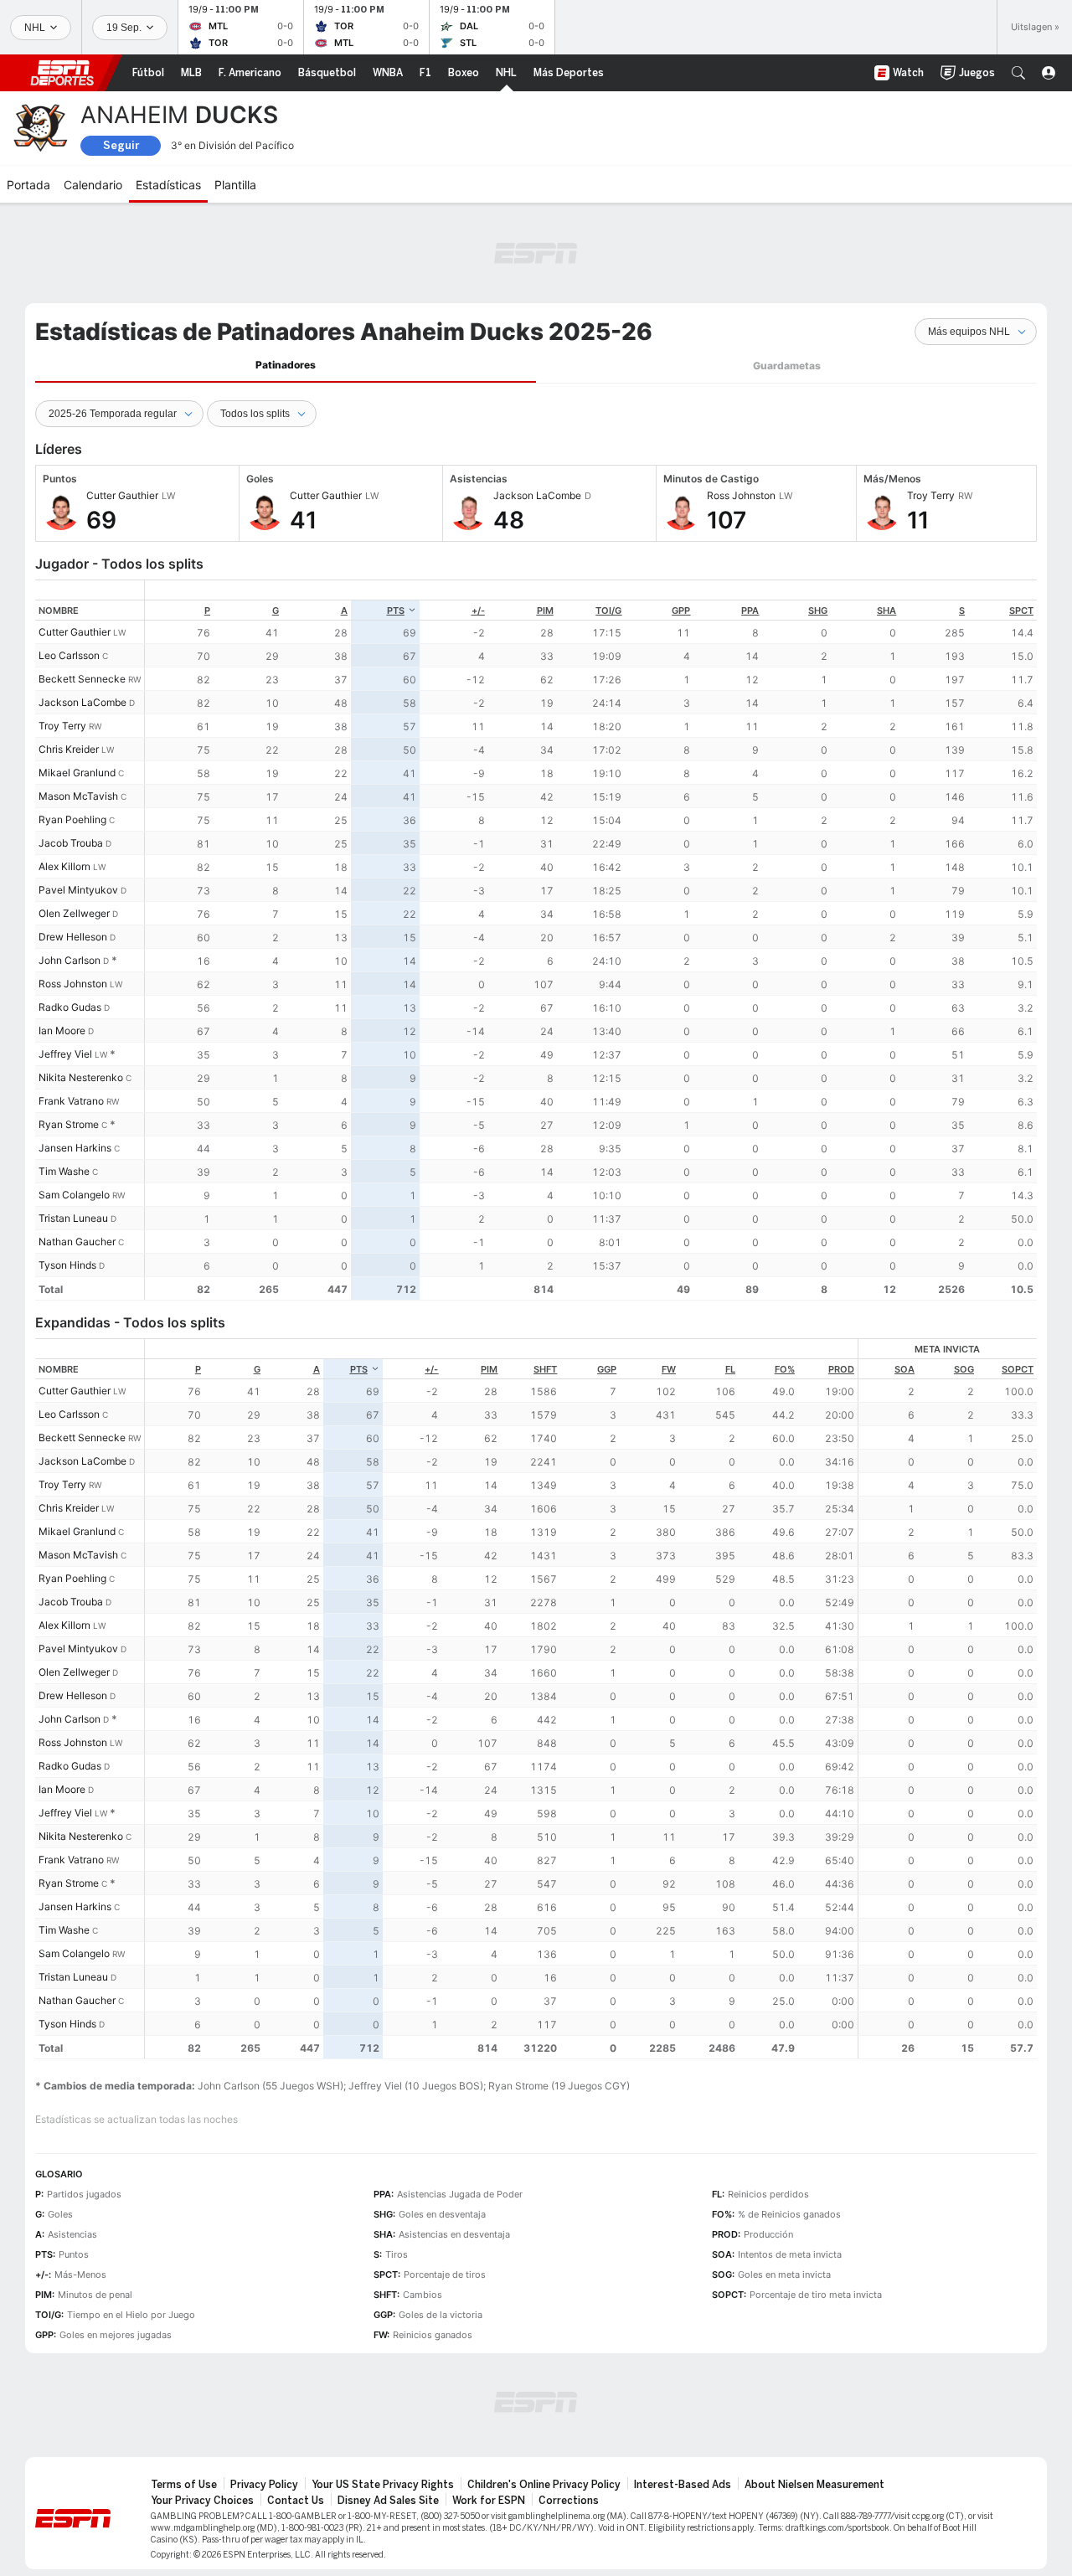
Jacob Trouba (71, 843)
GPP (681, 611)
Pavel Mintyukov (78, 890)
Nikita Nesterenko (81, 1077)
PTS (396, 611)
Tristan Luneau (73, 1218)
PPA (750, 611)
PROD (841, 1369)
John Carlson (70, 960)
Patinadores (286, 365)
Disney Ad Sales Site (388, 2501)
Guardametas (787, 366)
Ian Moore (62, 1030)
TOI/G (608, 611)
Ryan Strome (69, 1124)
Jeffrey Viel (65, 1054)
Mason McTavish (78, 796)
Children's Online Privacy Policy (544, 2485)
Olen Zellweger (74, 913)
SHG (818, 611)
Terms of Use (184, 2485)
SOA (904, 1369)
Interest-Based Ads (683, 2485)
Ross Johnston (73, 984)
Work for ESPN (489, 2501)
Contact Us (296, 2501)
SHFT (545, 1369)
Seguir (121, 145)
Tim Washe (64, 1171)
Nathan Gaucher (77, 1242)
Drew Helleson (73, 937)
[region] (591, 940)
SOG (964, 1369)
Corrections (569, 2501)
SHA (886, 611)
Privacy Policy (264, 2485)
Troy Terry (62, 726)
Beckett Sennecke (82, 679)
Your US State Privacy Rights (383, 2485)
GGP (607, 1369)
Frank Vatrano (71, 1101)
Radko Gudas (70, 1007)
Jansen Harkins (75, 1148)
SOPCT (1018, 1369)
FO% (785, 1369)
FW (669, 1369)
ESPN (62, 73)
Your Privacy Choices (202, 2501)
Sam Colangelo (74, 1195)
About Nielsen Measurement (814, 2485)
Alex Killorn (64, 866)
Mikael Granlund (77, 773)
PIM (545, 611)
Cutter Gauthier (75, 632)
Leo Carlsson (69, 655)
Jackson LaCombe (82, 702)
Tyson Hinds (67, 1265)
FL (730, 1369)
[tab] (286, 366)
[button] (1018, 73)
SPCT (1021, 611)
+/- (478, 611)
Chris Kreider (69, 749)
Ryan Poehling (72, 819)
